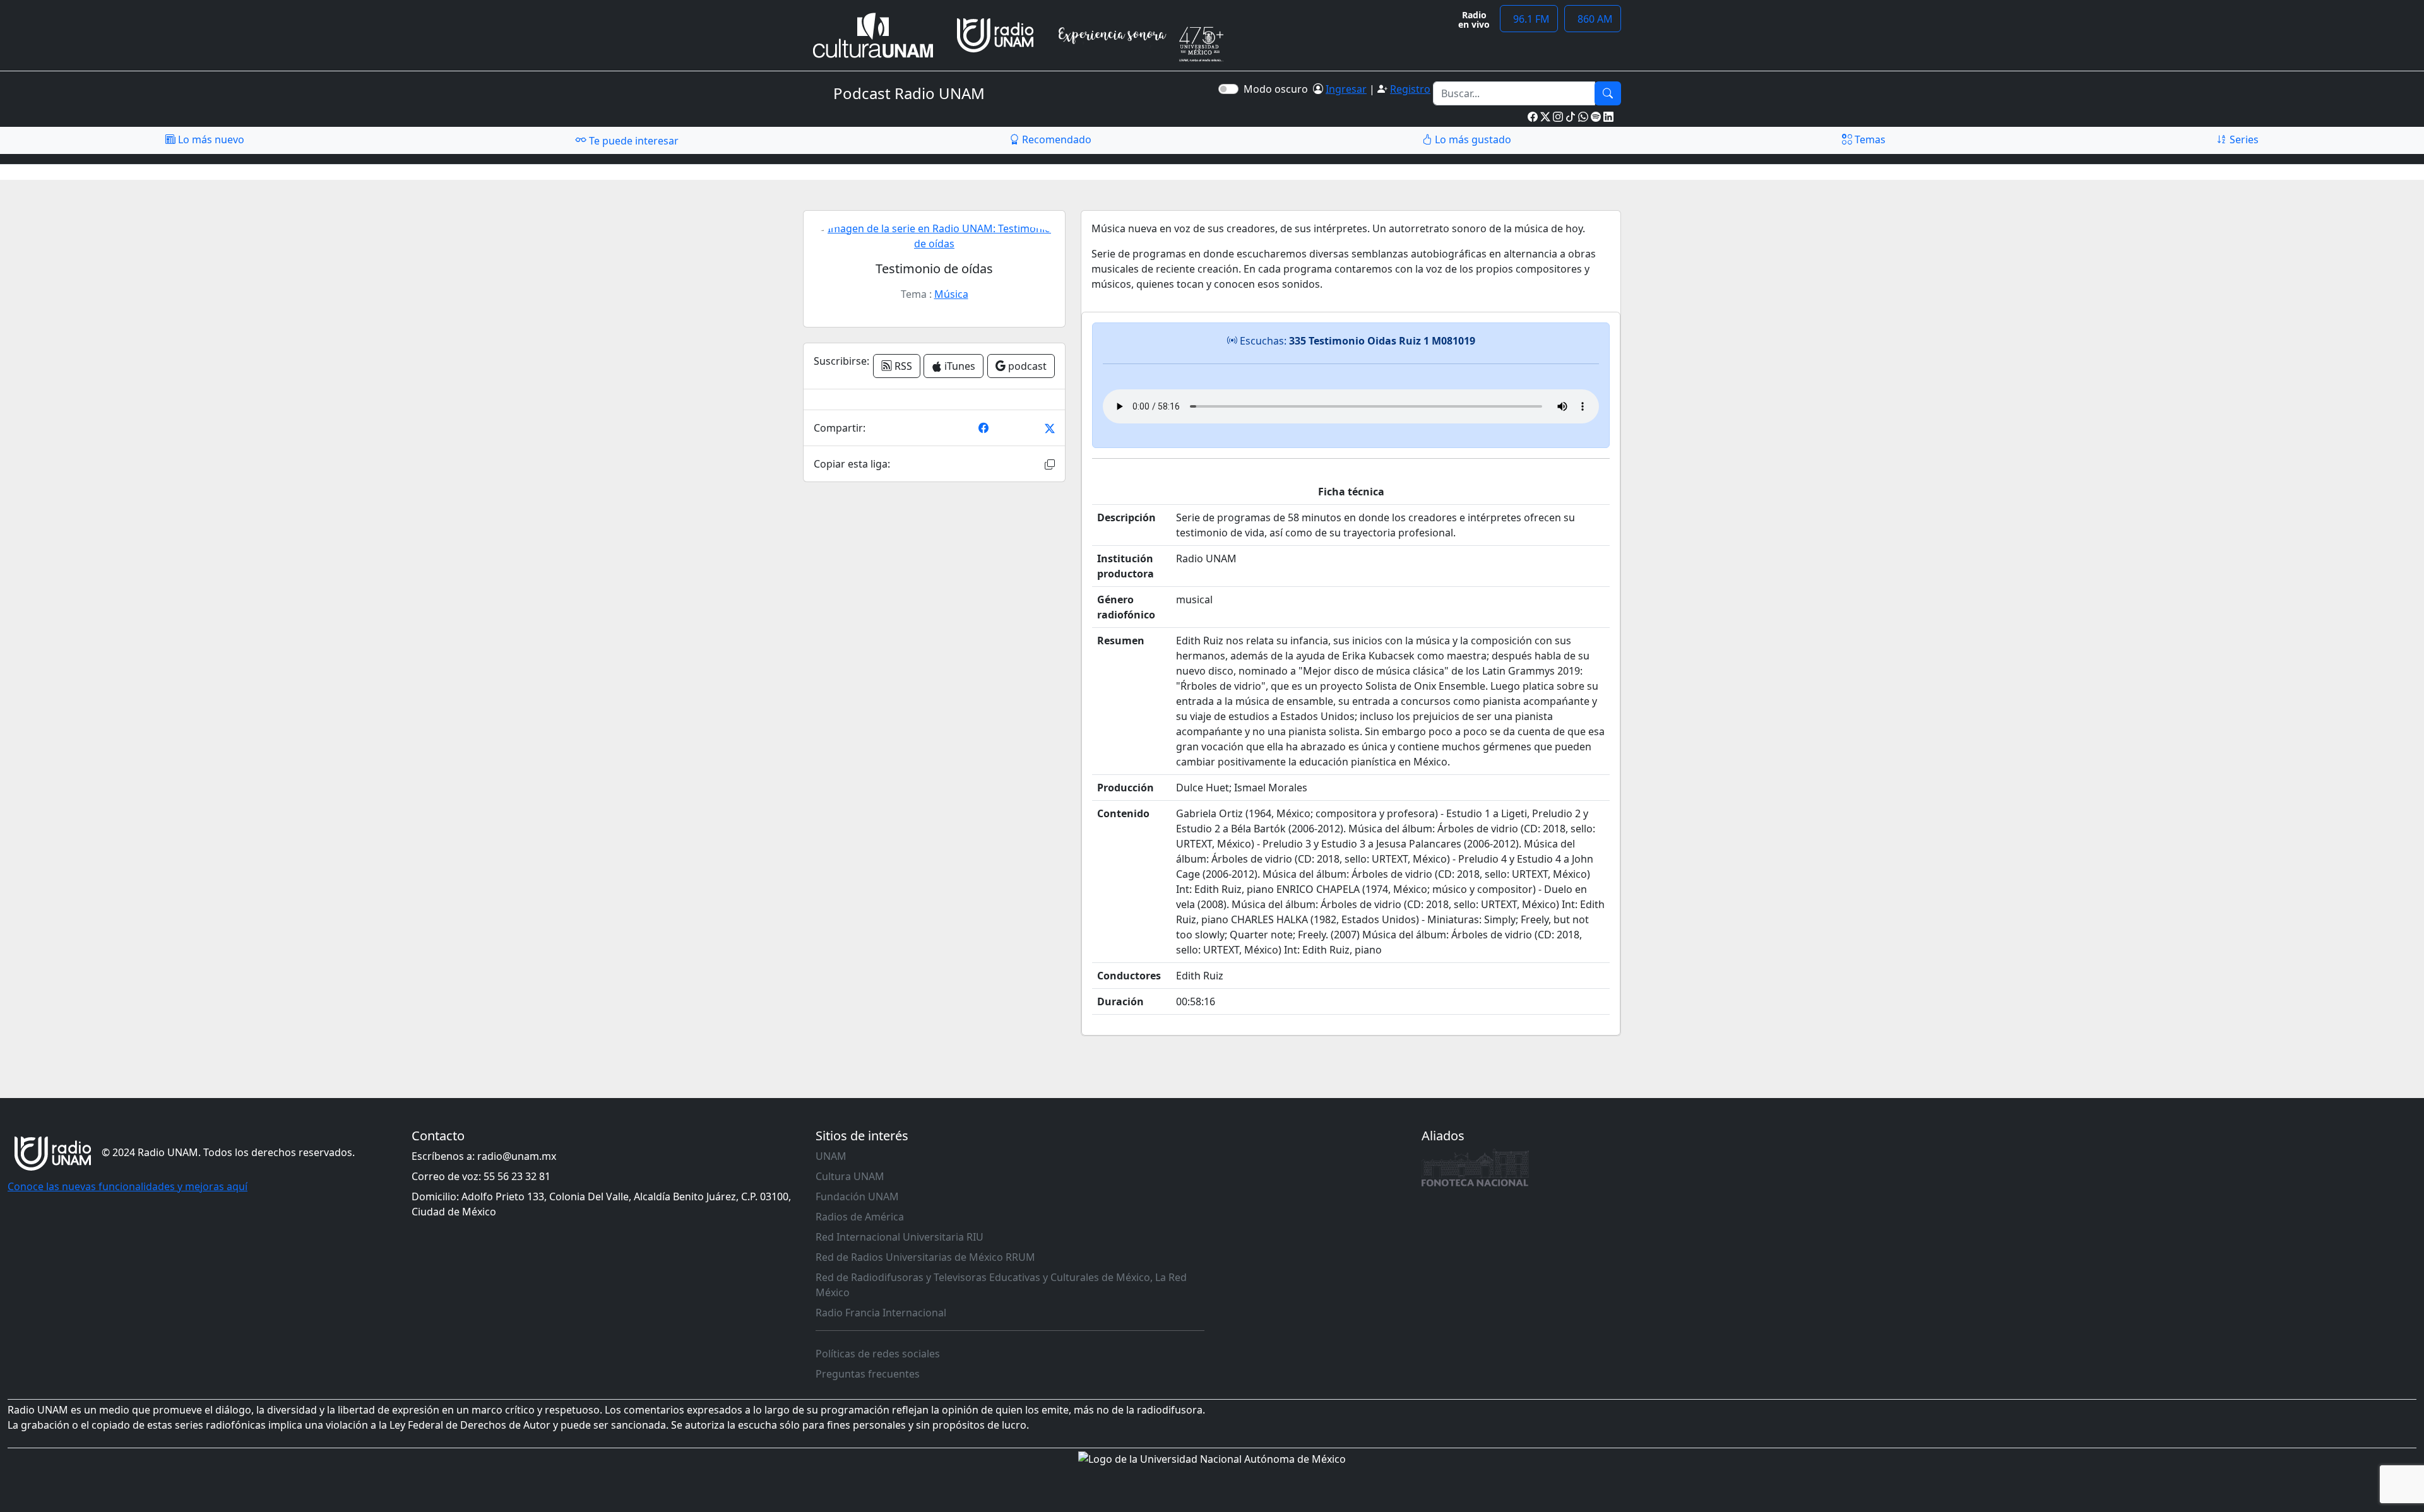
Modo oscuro (1278, 89)
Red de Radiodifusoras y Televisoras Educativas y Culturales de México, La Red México (1001, 1285)
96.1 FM (1529, 19)
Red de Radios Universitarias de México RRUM (925, 1257)
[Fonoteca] (1475, 1167)
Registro (1410, 89)
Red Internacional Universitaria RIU (900, 1237)
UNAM (831, 1156)
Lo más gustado (1472, 139)
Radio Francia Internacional (881, 1313)
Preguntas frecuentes (868, 1374)
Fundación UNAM (857, 1196)
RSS (902, 366)
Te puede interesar (633, 141)
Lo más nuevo (210, 139)
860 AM (1593, 19)
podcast (1026, 366)
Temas (1869, 139)
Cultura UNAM (850, 1176)
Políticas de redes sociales (878, 1354)
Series (2243, 139)
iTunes (959, 366)
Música (951, 294)
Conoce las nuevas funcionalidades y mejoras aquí (128, 1186)
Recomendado (1055, 139)
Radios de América (860, 1217)
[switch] (1228, 89)
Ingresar (1346, 89)
